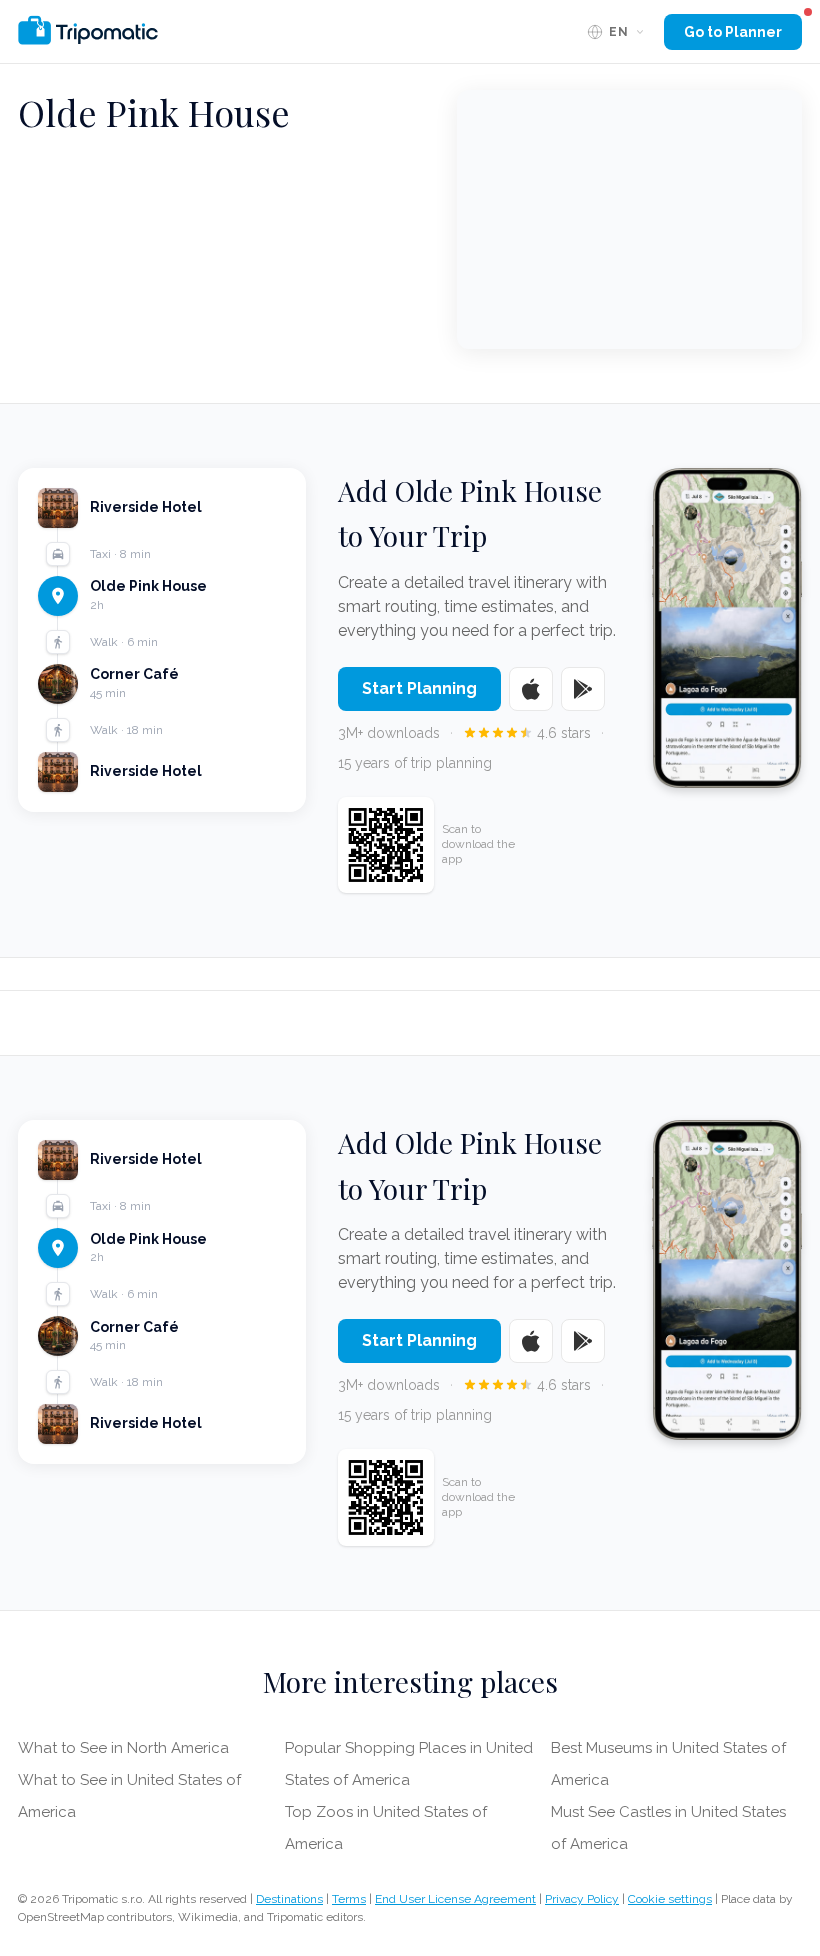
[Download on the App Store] (531, 689)
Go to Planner (733, 32)
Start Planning (419, 688)
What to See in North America (123, 1748)
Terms (349, 1899)
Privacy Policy (582, 1899)
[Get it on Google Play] (583, 689)
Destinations (289, 1899)
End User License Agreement (455, 1899)
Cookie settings (670, 1899)
